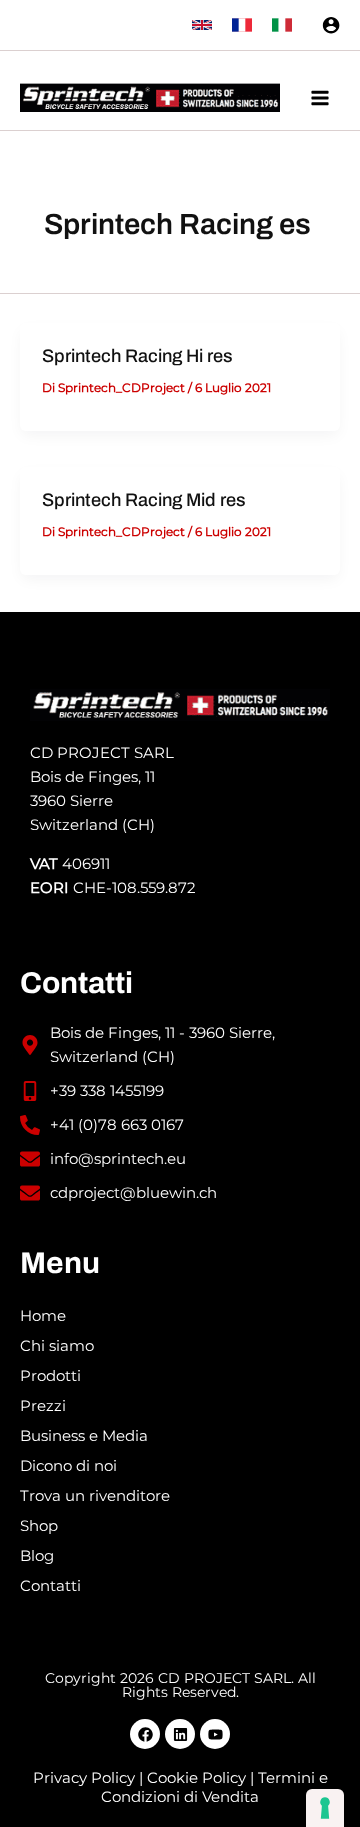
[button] (202, 25)
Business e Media (84, 1436)
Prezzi (43, 1406)
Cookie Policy (196, 1778)
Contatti (50, 1586)
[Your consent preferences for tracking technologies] (325, 1808)
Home (43, 1316)
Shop (39, 1526)
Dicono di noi (68, 1466)
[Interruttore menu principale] (320, 98)
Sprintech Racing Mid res (144, 500)
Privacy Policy (84, 1778)
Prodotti (50, 1376)
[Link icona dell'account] (331, 25)
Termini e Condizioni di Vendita (214, 1787)
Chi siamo (57, 1346)
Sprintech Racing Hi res (137, 356)
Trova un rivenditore (95, 1496)
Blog (37, 1556)
